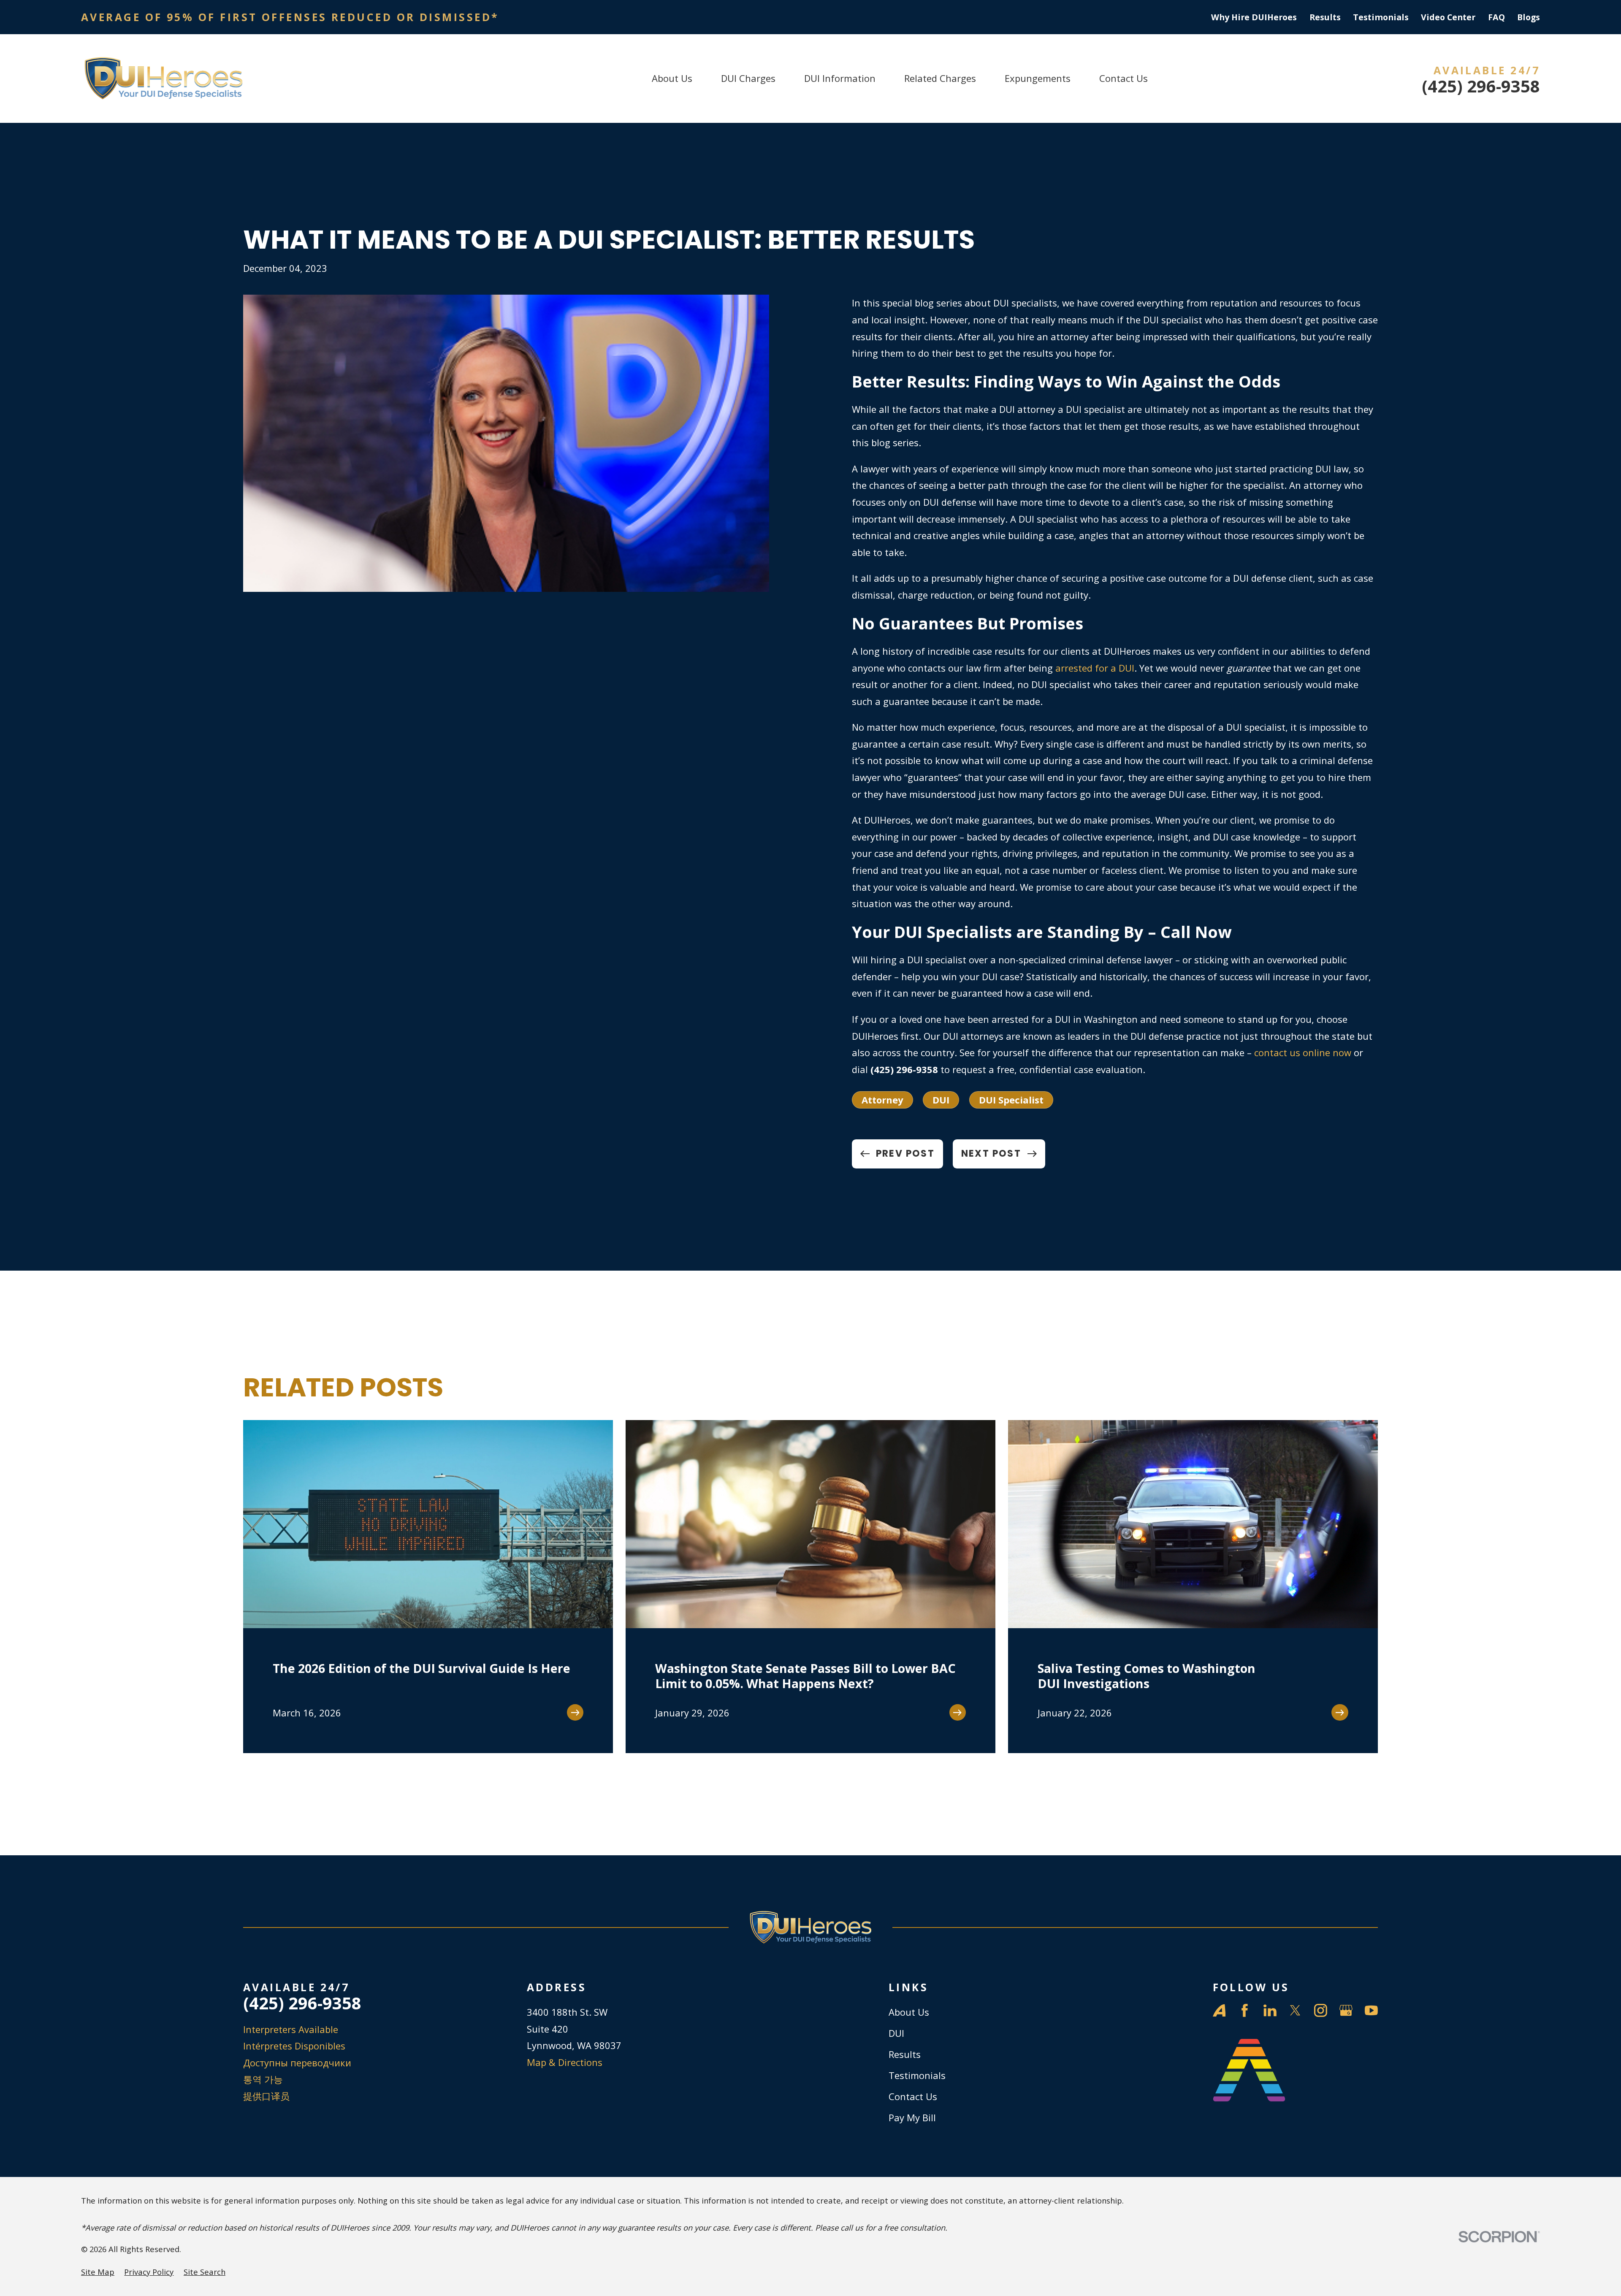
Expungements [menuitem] (1038, 78)
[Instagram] (1321, 2010)
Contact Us (913, 2096)
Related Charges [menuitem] (940, 78)
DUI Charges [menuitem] (748, 78)
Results (1325, 17)
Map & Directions (565, 2062)
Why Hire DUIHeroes (1254, 17)
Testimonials (1381, 17)
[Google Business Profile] (1346, 2010)
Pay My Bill (912, 2117)
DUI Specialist (1011, 1100)
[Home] (163, 79)
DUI (941, 1100)
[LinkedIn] (1270, 2010)
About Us (909, 2012)
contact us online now (1303, 1052)
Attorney (882, 1100)
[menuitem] (98, 2272)
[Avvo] (1219, 2010)
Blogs (1529, 17)
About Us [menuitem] (672, 78)
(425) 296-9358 (1481, 87)
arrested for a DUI (1095, 668)
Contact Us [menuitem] (1124, 78)
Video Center (1448, 17)
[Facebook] (1245, 2010)
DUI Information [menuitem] (840, 78)
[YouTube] (1371, 2010)
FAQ (1496, 17)
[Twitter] (1295, 2010)
